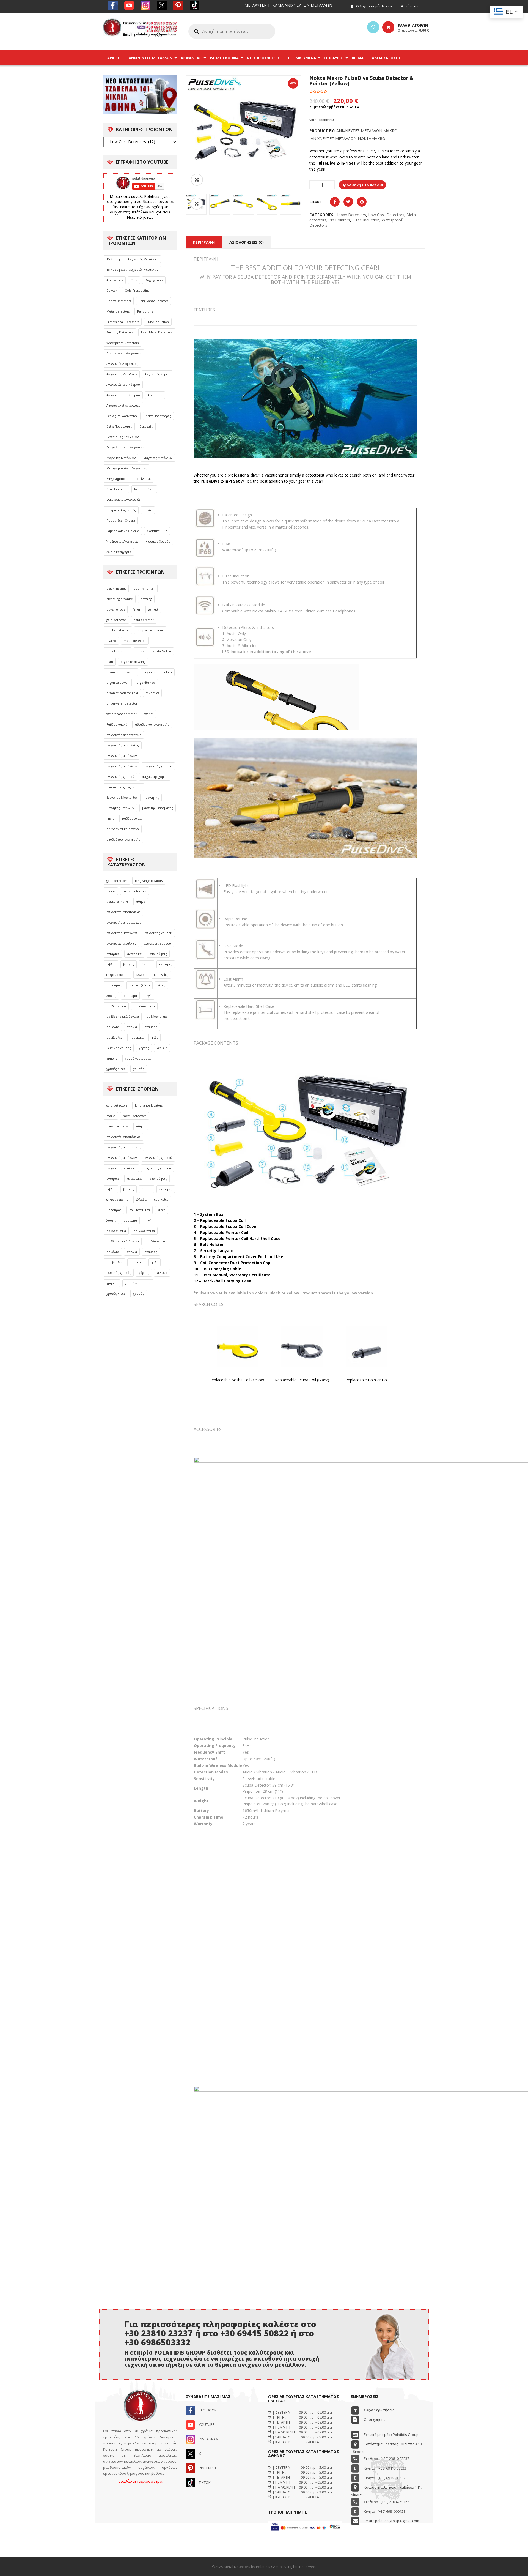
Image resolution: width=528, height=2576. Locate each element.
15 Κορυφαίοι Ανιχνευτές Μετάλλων (132, 259)
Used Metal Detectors (157, 332)
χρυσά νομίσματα (138, 1058)
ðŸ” (197, 180)
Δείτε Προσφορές (158, 416)
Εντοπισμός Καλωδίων (123, 437)
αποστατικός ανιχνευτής (124, 787)
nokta (141, 651)
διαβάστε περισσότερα (140, 2481)
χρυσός (139, 1069)
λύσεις (111, 996)
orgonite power (118, 683)
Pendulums (145, 311)
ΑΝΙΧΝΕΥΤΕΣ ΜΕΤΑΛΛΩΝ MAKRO (367, 131)
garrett (153, 609)
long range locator (150, 630)
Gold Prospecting (137, 291)
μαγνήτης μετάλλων (120, 808)
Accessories (115, 280)
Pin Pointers (339, 220)
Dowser (112, 291)
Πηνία (148, 510)
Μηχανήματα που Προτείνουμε (129, 479)
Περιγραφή (204, 242)
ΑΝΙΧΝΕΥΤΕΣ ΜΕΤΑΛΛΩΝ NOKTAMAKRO (348, 139)
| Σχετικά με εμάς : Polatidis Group (389, 2435)
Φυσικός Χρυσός (158, 541)
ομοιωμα (130, 996)
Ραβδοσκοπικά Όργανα (123, 531)
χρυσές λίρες (116, 1069)
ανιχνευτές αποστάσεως (123, 912)
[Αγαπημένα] (373, 27)
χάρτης (144, 1048)
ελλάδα (141, 975)
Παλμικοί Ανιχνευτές (121, 510)
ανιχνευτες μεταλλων (121, 943)
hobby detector (118, 630)
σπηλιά (132, 1027)
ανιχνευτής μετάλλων (122, 756)
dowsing (146, 599)
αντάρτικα (134, 954)
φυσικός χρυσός (119, 1048)
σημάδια (113, 1027)
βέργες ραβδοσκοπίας (122, 798)
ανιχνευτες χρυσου (157, 943)
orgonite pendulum (158, 672)
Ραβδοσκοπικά (117, 724)
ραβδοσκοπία (132, 818)
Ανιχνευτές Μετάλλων (122, 374)
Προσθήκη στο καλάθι (362, 185)
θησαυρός (114, 985)
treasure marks (117, 902)
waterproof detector (122, 714)
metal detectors (135, 891)
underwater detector (122, 703)
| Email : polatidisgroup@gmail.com (390, 2521)
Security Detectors (120, 332)
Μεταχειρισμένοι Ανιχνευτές (127, 468)
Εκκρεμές (146, 426)
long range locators (149, 881)
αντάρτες (113, 954)
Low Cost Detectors (386, 215)
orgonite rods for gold (122, 693)
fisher (137, 609)
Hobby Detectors (119, 301)
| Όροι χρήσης (373, 2419)
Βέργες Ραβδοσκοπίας (122, 416)
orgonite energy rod (121, 672)
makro (111, 641)
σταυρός (151, 1027)
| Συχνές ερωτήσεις (377, 2410)
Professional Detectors (123, 322)
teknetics (152, 693)
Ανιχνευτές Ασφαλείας (122, 364)
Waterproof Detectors (123, 343)
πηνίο (110, 818)
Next (309, 204)
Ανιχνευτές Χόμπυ (157, 374)
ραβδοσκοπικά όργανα (123, 1017)
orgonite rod (146, 683)
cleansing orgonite (120, 599)
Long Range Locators (153, 301)
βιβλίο (111, 964)
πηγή (148, 996)
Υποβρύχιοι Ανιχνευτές (123, 541)
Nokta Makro (162, 651)
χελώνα (162, 1048)
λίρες (161, 985)
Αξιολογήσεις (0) (247, 242)
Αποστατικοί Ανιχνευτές (123, 406)
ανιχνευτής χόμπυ (155, 777)
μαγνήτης (152, 798)
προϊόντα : (413, 30)
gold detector (116, 620)
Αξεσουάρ (155, 395)
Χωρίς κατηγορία (119, 552)
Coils (134, 280)
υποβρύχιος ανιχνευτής (123, 839)
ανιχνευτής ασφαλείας (123, 745)
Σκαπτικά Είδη (157, 531)
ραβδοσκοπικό (157, 1017)
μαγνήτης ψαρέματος (158, 808)
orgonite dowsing (133, 662)
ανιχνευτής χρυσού (158, 766)
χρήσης (112, 1058)
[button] (197, 204)
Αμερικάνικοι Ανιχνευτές (124, 353)
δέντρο (147, 964)
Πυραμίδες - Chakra (121, 521)
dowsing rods (116, 609)
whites (149, 714)
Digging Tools (154, 280)
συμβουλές (114, 1037)
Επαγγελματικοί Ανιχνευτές (125, 447)
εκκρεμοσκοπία (117, 975)
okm (110, 662)
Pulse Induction (158, 322)
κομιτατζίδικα (140, 985)
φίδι (155, 1037)
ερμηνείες (161, 975)
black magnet (116, 588)
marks (111, 891)
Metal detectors (118, 311)
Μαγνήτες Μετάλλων (121, 458)
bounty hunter (144, 588)
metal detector (135, 641)
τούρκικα (137, 1037)
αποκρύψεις (158, 954)
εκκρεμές (166, 964)
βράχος (129, 964)
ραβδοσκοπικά (144, 1006)
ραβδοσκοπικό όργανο (123, 829)
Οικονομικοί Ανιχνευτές (123, 500)
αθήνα (141, 902)
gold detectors (117, 881)
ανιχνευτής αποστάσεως (124, 735)
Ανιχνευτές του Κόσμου (123, 385)
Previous (177, 204)
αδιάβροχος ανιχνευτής (152, 724)
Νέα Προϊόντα (116, 489)
